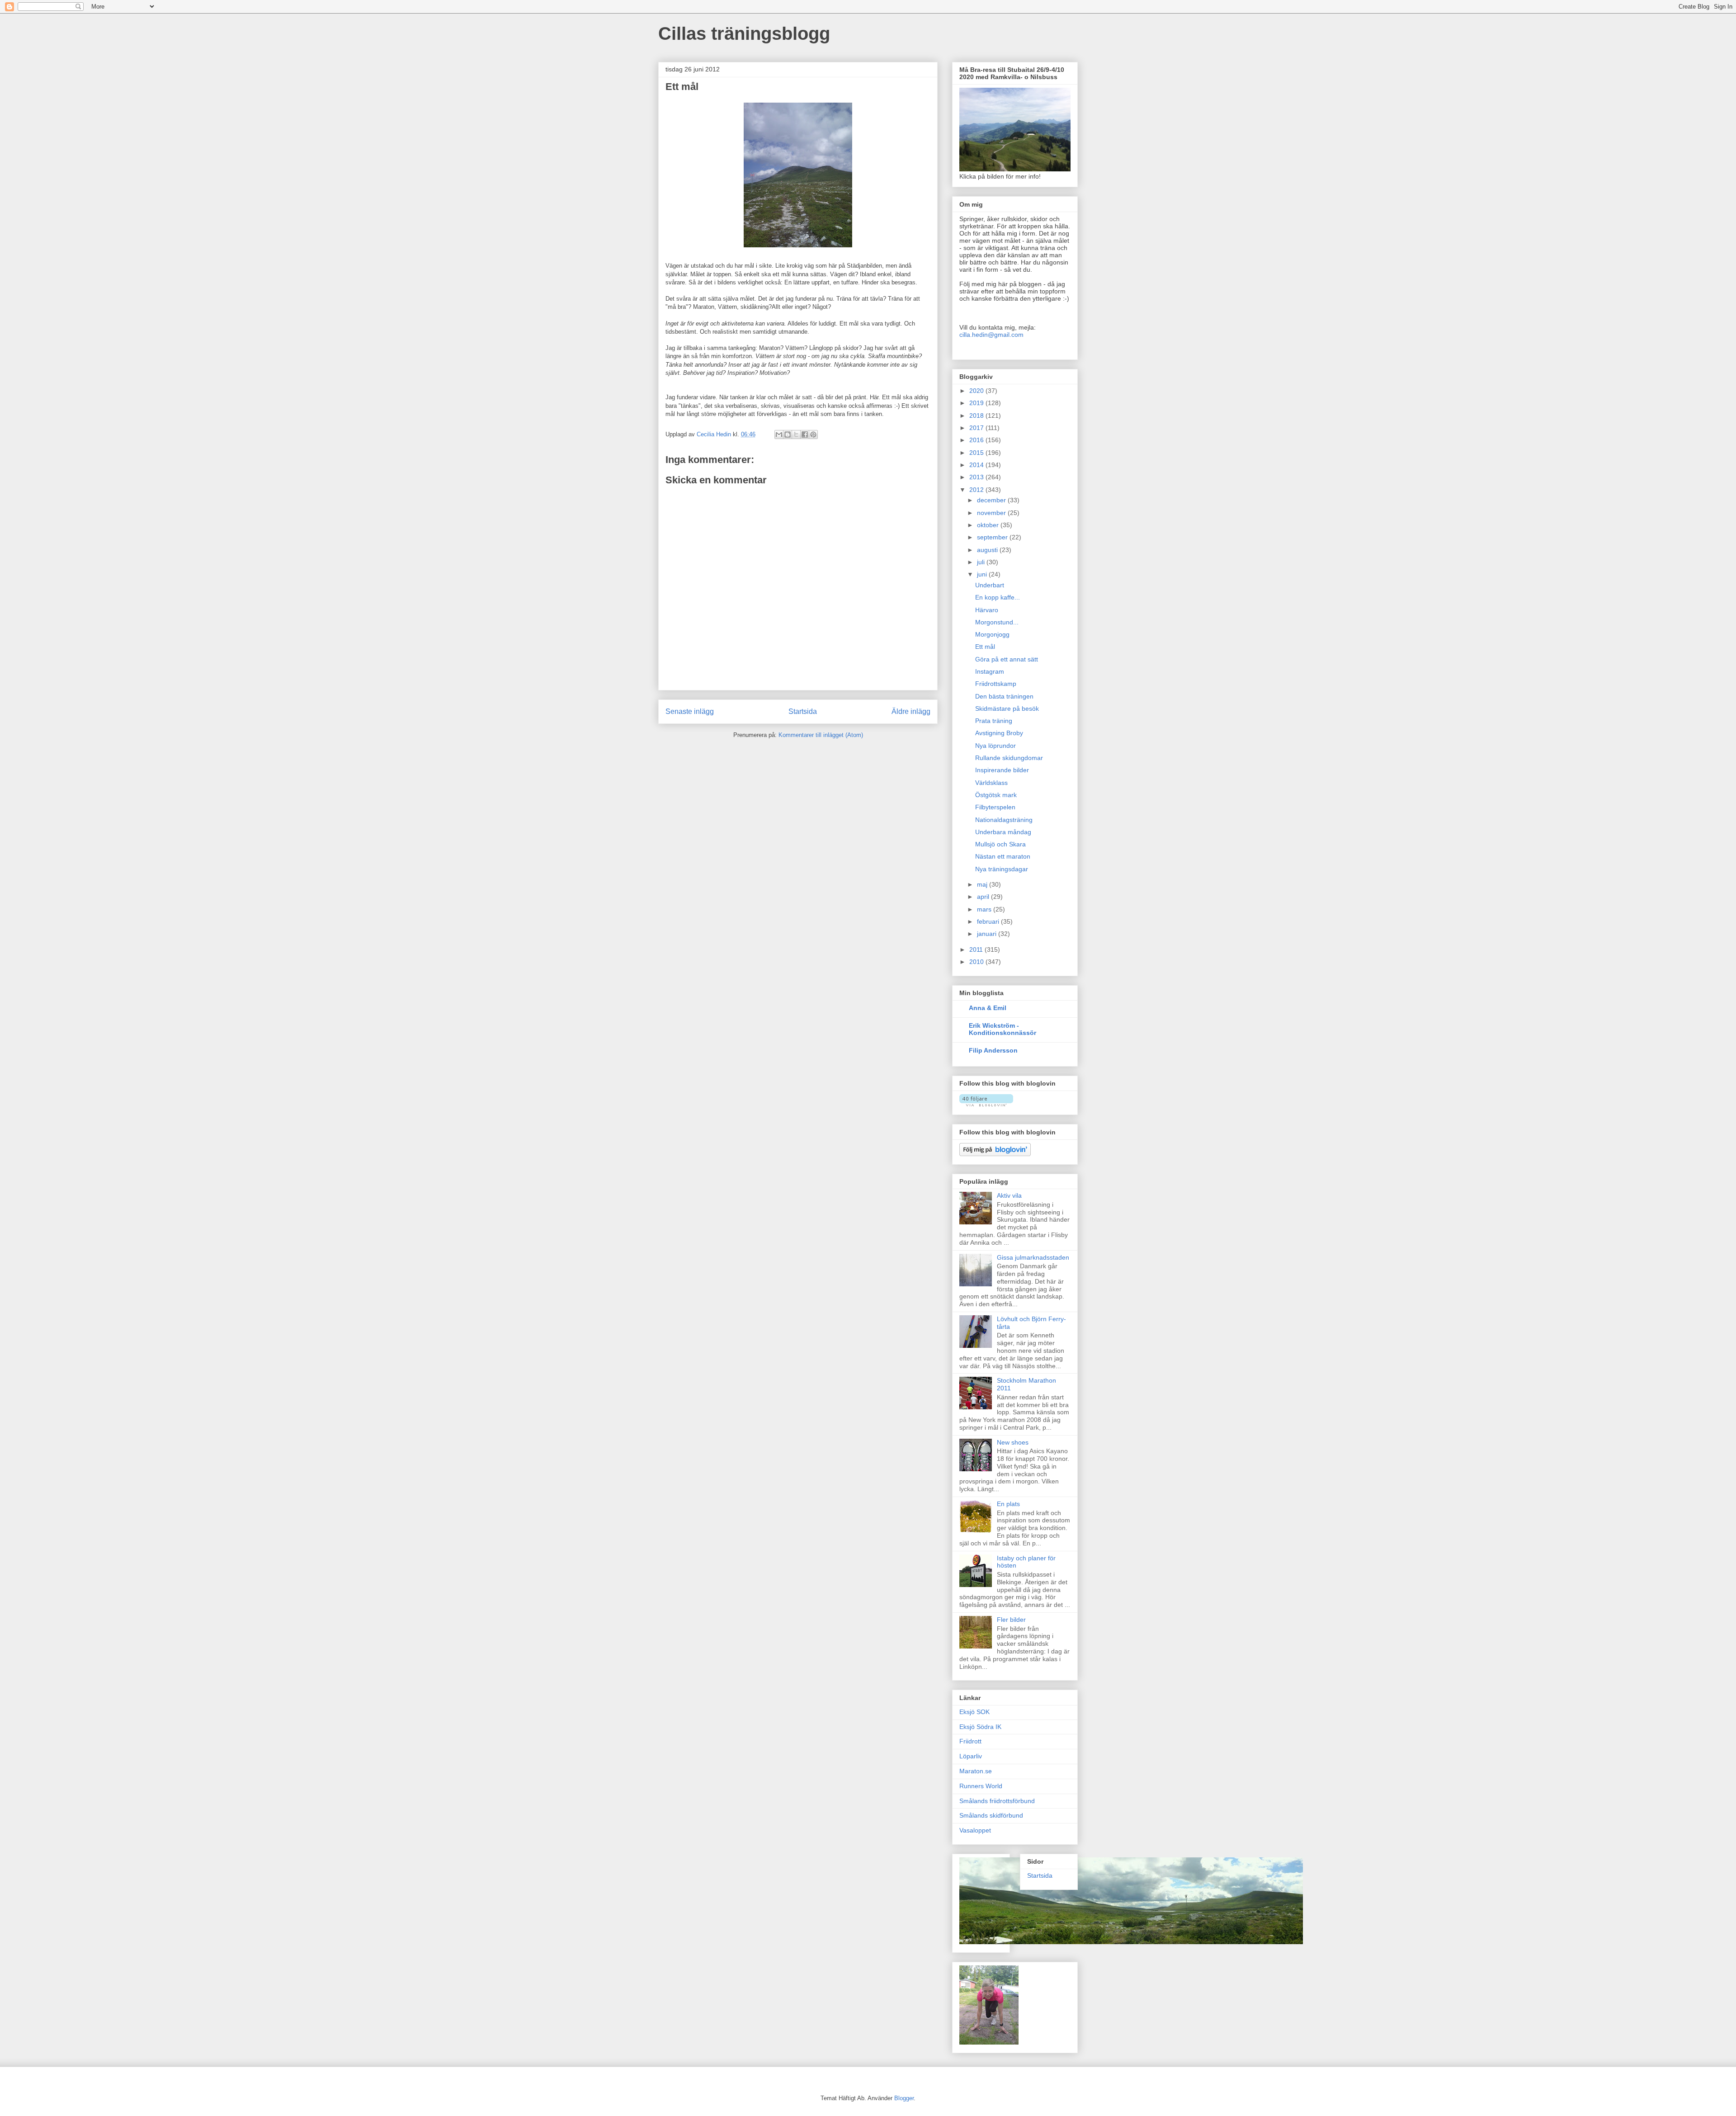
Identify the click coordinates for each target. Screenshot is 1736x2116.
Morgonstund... (997, 622)
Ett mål (985, 647)
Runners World (981, 1786)
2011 (977, 949)
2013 (977, 477)
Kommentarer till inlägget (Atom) (821, 735)
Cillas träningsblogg (744, 33)
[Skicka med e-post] (779, 435)
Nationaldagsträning (1004, 820)
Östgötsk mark (996, 795)
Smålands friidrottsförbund (997, 1801)
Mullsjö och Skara (1000, 844)
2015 (977, 453)
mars (985, 909)
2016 (977, 440)
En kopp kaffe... (998, 597)
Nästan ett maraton (1003, 856)
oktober (989, 525)
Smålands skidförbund (991, 1815)
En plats (1008, 1504)
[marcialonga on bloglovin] (986, 1104)
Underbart (990, 585)
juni (983, 574)
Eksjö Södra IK (980, 1727)
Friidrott (970, 1741)
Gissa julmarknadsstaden (1033, 1257)
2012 (977, 490)
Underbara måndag (1003, 832)
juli (982, 562)
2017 (977, 428)
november (992, 513)
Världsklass (991, 783)
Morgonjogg (992, 634)
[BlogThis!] (788, 435)
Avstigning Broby (999, 733)
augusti (988, 550)
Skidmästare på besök (1007, 708)
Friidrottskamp (996, 684)
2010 (977, 962)
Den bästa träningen (1004, 696)
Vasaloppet (975, 1830)
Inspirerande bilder (1002, 770)
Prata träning (994, 721)
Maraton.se (976, 1771)
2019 (977, 403)
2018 (977, 416)
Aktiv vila (1009, 1195)
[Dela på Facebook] (805, 435)
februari (989, 921)
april (984, 897)
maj (983, 884)
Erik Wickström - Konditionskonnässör (1002, 1029)
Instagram (990, 671)
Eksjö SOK (974, 1712)
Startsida (803, 711)
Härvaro (987, 610)
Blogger (904, 2098)
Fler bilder (1011, 1620)
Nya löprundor (995, 746)
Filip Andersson (993, 1050)
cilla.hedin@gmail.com (991, 335)
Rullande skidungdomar (1009, 758)
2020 (977, 391)
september (993, 537)
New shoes (1013, 1442)
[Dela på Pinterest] (813, 435)
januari (988, 934)
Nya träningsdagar (1002, 869)
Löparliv (971, 1756)
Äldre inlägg (911, 711)
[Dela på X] (796, 435)
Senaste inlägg (690, 711)
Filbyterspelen (995, 807)
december (992, 500)
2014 (977, 465)
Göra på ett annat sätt (1007, 659)
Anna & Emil (988, 1008)
